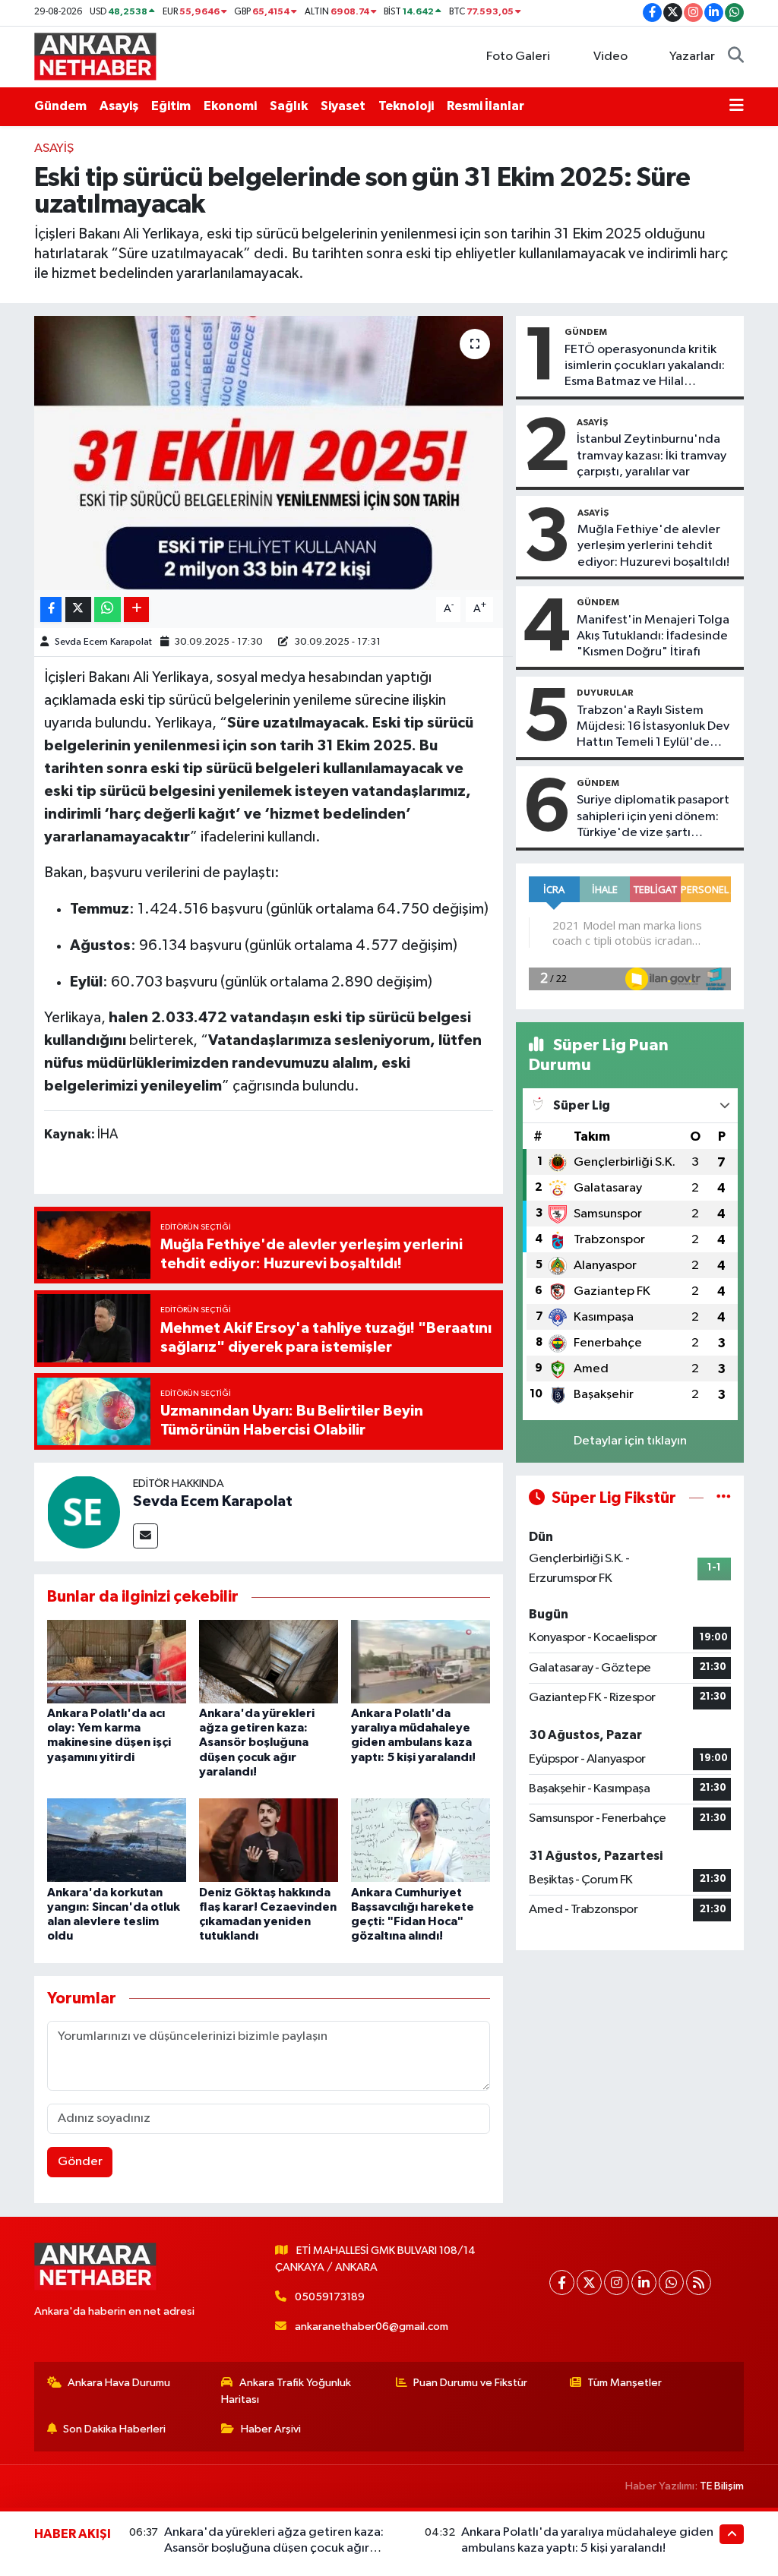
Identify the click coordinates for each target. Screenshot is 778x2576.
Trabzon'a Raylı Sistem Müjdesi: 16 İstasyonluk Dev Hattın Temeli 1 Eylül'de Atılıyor (653, 728)
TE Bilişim (722, 2486)
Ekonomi (230, 106)
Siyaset (343, 106)
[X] (589, 2282)
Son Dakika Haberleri (114, 2429)
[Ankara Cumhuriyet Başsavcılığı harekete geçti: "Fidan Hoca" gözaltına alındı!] (421, 1840)
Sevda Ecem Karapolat (103, 642)
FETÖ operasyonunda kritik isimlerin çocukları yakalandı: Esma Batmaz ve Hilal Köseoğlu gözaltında (645, 367)
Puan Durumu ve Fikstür (470, 2383)
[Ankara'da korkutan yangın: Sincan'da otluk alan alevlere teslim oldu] (117, 1840)
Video (610, 57)
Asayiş (119, 106)
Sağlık (289, 106)
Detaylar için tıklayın (630, 1441)
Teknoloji (406, 106)
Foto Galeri (518, 57)
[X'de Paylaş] (78, 609)
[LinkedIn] (644, 2282)
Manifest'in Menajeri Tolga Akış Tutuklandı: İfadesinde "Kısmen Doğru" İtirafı (653, 636)
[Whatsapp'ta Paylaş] (108, 609)
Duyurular (605, 693)
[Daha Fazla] (136, 609)
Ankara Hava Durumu (119, 2383)
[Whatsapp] (671, 2282)
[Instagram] (617, 2282)
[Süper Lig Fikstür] (724, 1498)
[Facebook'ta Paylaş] (51, 609)
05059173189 (330, 2297)
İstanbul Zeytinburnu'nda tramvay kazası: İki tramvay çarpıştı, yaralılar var (651, 456)
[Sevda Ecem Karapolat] (84, 1512)
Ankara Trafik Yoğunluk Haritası (286, 2391)
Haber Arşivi (271, 2429)
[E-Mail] (145, 1536)
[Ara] (736, 57)
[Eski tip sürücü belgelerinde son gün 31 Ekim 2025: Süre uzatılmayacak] (269, 453)
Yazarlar (692, 57)
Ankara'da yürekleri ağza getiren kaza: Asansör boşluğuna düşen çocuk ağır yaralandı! (257, 1743)
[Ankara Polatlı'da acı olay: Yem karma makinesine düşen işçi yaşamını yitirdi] (117, 1661)
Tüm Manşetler (625, 2383)
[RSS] (699, 2282)
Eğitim (171, 106)
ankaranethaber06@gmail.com (372, 2327)
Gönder (80, 2162)
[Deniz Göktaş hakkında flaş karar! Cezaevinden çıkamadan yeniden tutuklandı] (269, 1840)
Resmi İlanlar (485, 106)
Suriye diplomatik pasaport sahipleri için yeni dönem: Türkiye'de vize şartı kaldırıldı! (653, 817)
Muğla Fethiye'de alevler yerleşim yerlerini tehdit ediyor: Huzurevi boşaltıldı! (653, 546)
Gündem (60, 106)
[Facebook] (562, 2282)
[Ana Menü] (737, 106)
